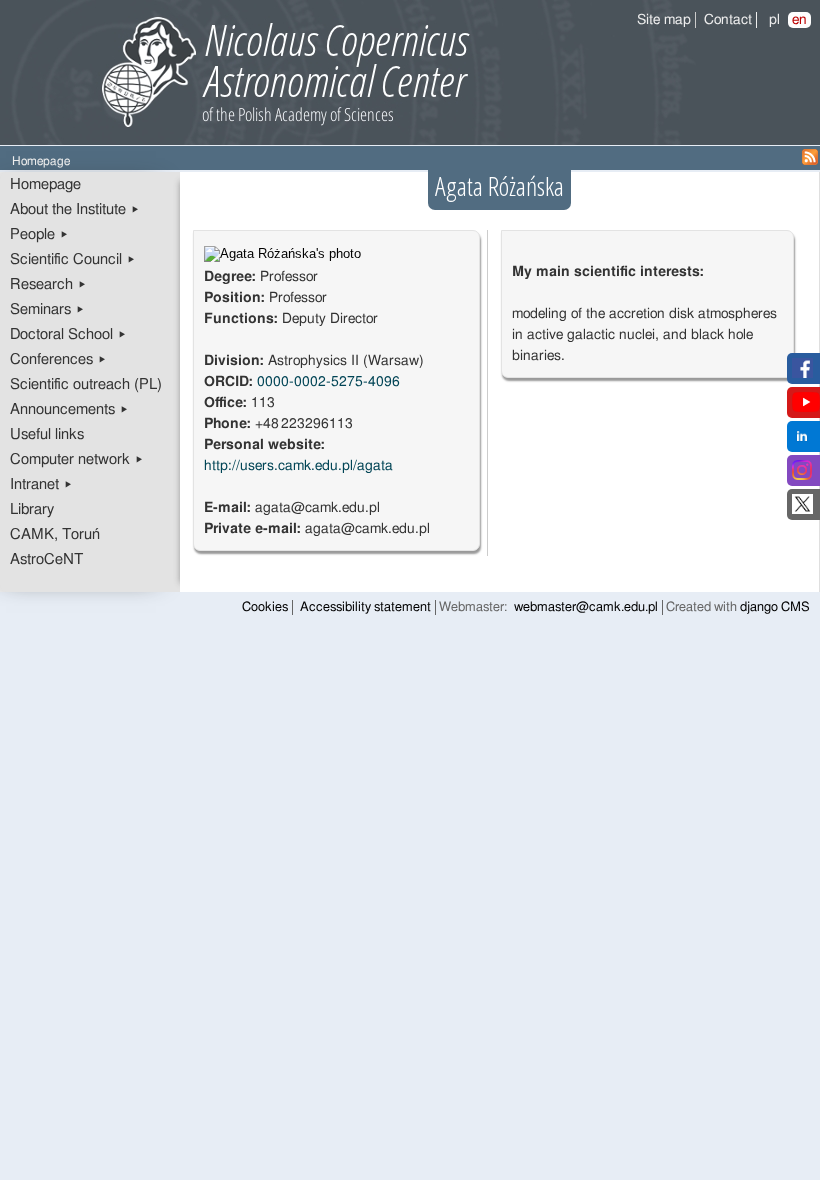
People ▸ (39, 234)
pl (774, 20)
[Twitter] (802, 510)
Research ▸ (48, 284)
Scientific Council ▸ (73, 259)
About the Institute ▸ (75, 209)
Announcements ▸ (69, 409)
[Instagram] (802, 476)
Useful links (47, 434)
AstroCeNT (46, 559)
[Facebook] (802, 374)
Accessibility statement (365, 607)
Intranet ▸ (41, 484)
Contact (728, 20)
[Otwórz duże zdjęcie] (282, 254)
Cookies (265, 607)
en (799, 20)
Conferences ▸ (58, 359)
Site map (664, 20)
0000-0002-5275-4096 (328, 382)
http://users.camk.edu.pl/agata (298, 466)
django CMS (775, 607)
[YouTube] (806, 408)
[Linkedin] (802, 442)
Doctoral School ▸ (68, 334)
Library (32, 509)
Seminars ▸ (47, 309)
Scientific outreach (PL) (86, 384)
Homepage (45, 184)
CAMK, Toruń (55, 534)
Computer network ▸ (77, 459)
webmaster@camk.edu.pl (586, 607)
